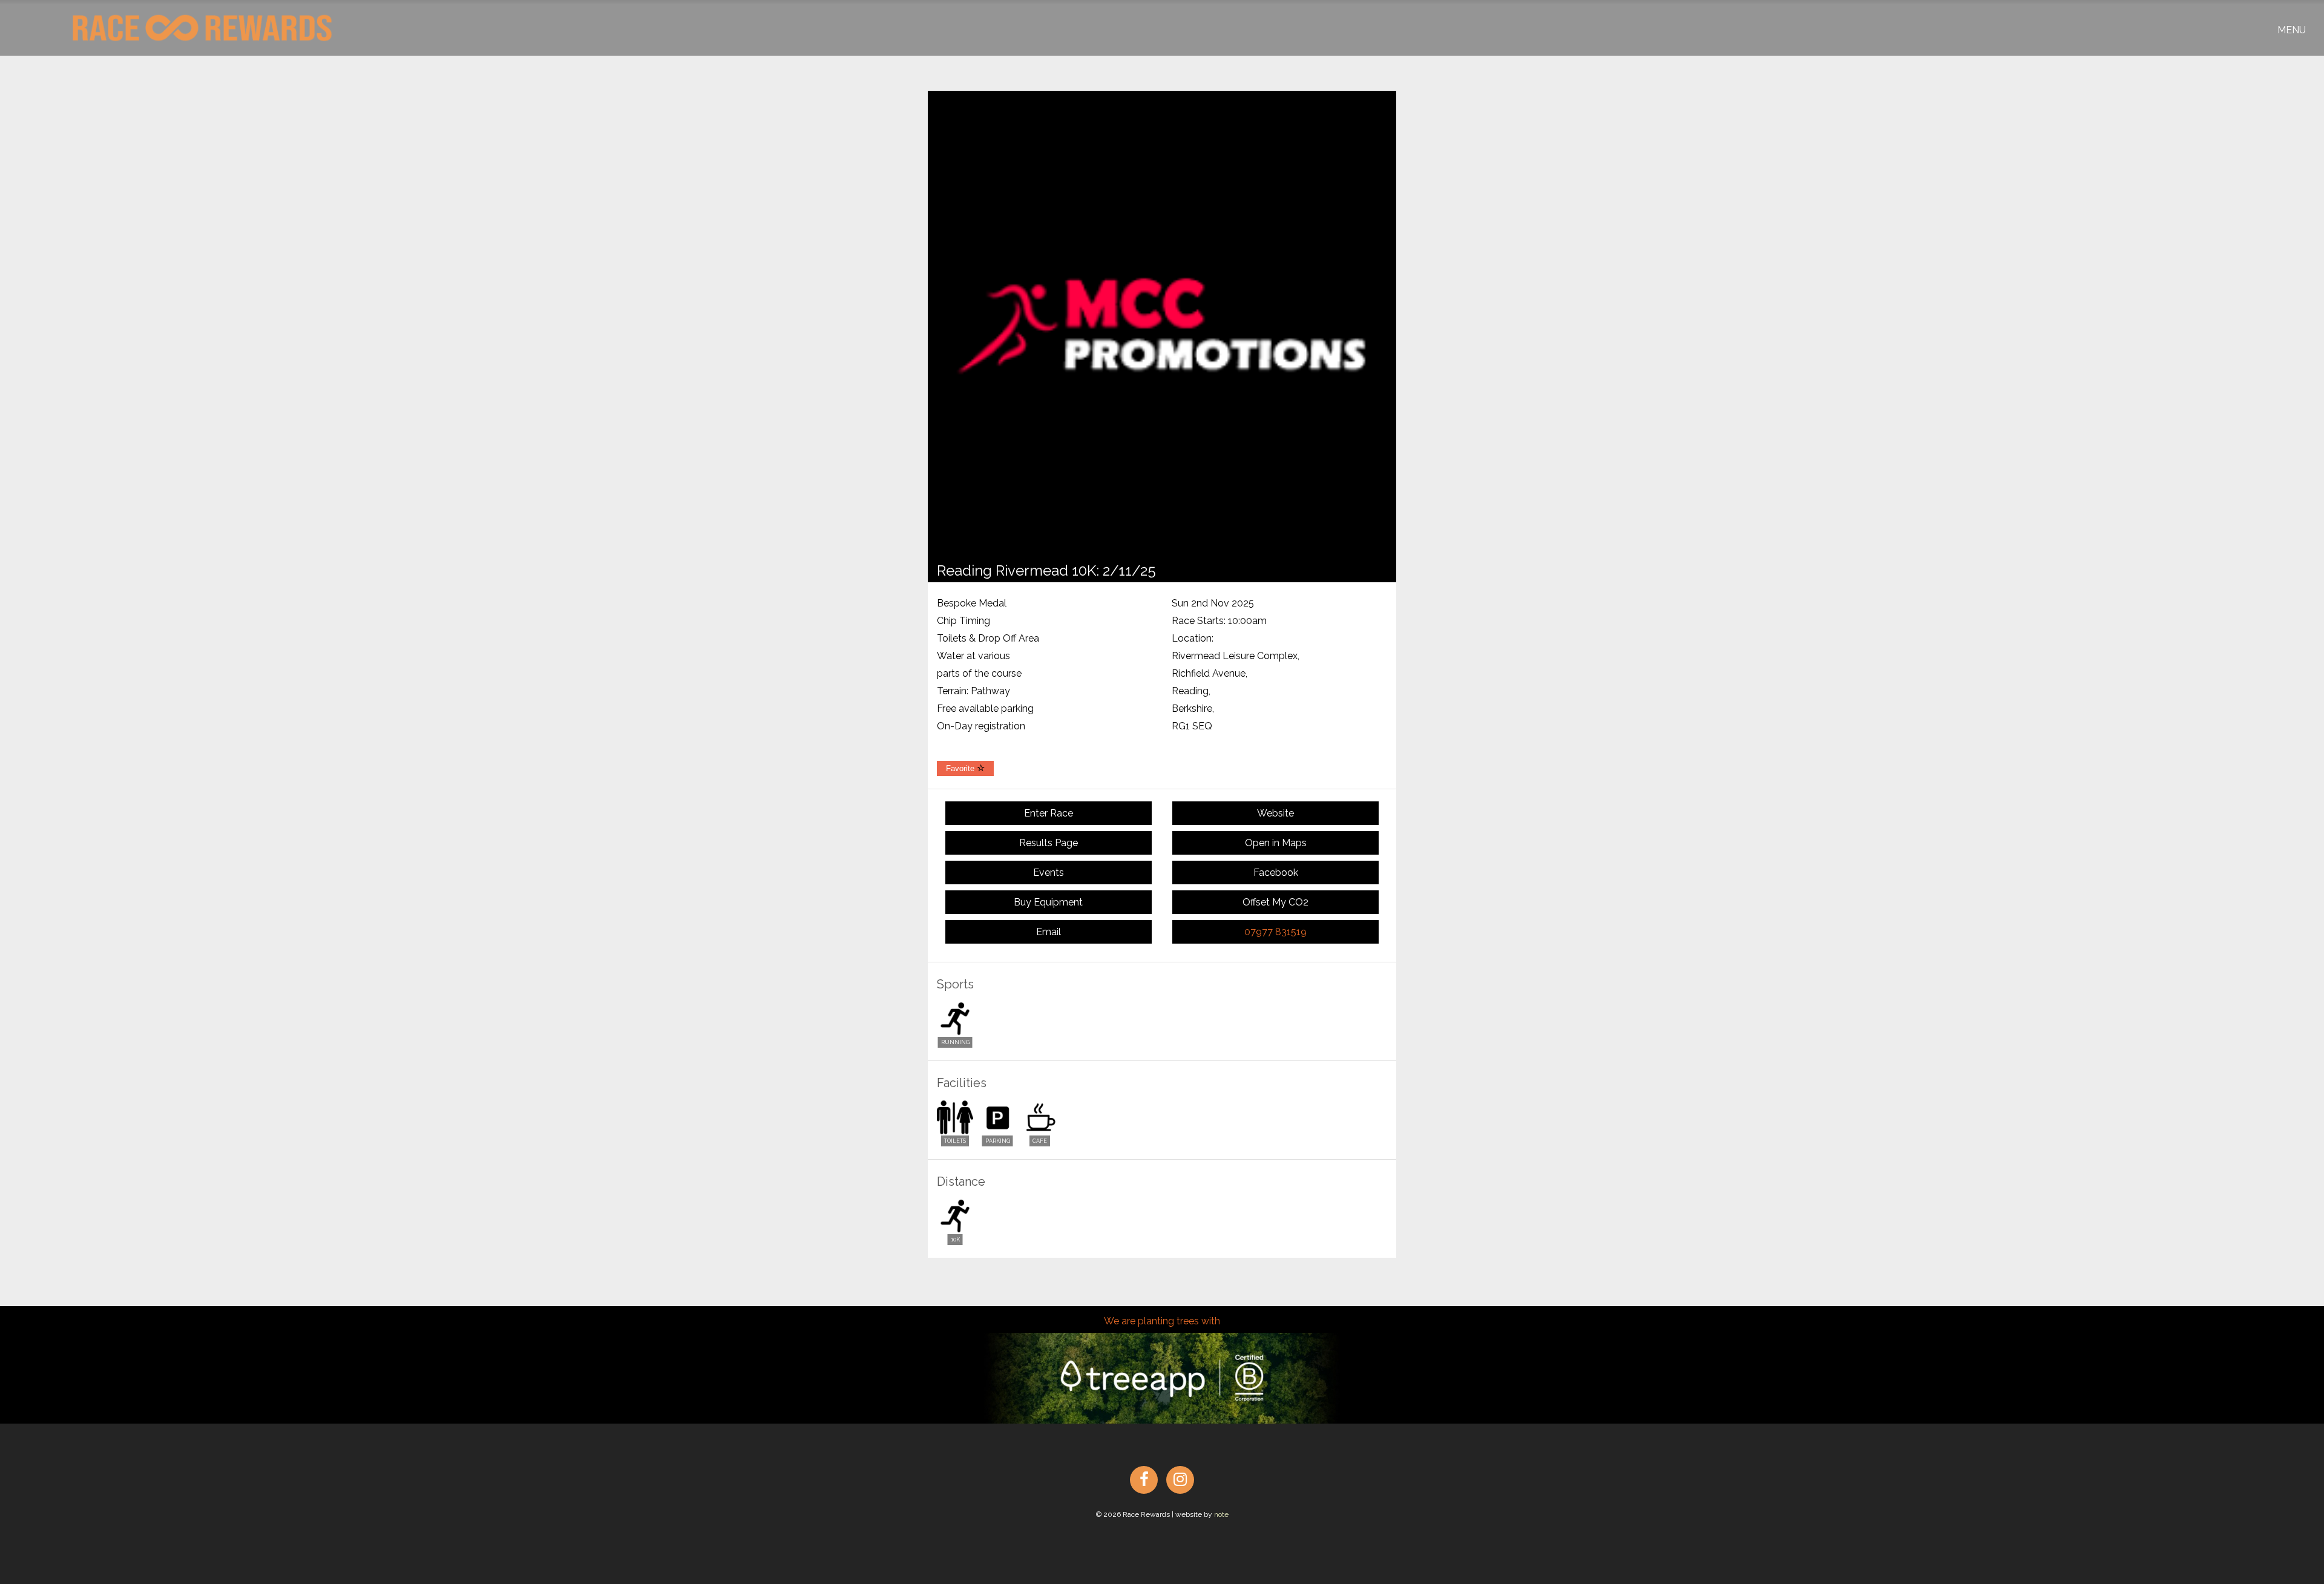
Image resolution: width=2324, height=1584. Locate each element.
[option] (1162, 325)
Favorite (961, 768)
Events (1049, 873)
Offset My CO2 (1275, 902)
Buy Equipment (1048, 902)
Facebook (1276, 873)
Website (1275, 813)
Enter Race (1049, 813)
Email (1049, 932)
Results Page (1049, 843)
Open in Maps (1276, 843)
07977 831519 (1275, 932)
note (1221, 1514)
